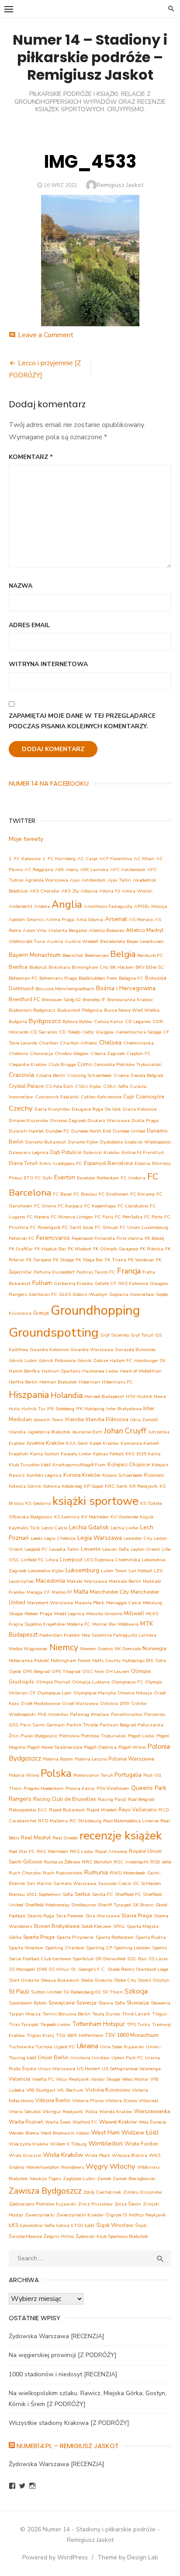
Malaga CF (38, 1592)
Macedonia (50, 1581)
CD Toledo (70, 1032)
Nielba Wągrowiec (28, 1649)
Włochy (123, 2166)
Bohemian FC (23, 978)
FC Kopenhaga (100, 1206)
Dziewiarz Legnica (29, 1152)
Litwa (52, 1560)
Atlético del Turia (27, 941)
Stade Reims (121, 1969)
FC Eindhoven (114, 1194)
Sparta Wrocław (26, 1948)
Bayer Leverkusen (145, 941)
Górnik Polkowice (57, 1360)
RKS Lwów (82, 1851)
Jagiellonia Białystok (49, 1432)
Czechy (21, 1108)
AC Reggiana (39, 870)
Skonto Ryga (41, 1916)
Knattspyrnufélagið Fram (79, 1465)
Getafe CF (106, 1283)
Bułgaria (18, 1022)
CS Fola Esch (59, 1086)
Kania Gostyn (45, 1454)
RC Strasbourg (85, 1821)
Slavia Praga (137, 1915)
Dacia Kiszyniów (52, 1109)
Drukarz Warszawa (109, 1120)
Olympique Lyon (54, 1693)
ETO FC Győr (38, 1178)
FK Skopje (63, 1260)
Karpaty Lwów (76, 1454)
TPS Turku (138, 2024)
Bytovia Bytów (77, 1022)
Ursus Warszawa (57, 2069)
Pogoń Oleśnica (100, 1747)
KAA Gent (77, 1443)
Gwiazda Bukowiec (135, 1350)
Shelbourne (83, 1905)
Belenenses (97, 955)
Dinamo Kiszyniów (29, 1120)
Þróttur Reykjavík (147, 2215)
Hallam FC (121, 1360)
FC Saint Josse (78, 1227)
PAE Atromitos (53, 1714)
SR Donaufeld (110, 1959)
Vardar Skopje (106, 2079)
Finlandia (105, 1238)
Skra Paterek (70, 1916)
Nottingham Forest (71, 1660)
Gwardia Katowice (49, 1350)
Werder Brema (24, 2133)
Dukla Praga (145, 1120)
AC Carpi (87, 859)
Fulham (42, 1283)
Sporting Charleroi (65, 1948)
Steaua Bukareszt (60, 1980)
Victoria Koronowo (108, 2090)
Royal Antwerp (111, 1851)
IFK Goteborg (61, 1409)
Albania (89, 891)
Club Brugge (62, 1064)
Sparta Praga (39, 1937)
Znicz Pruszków (95, 2204)
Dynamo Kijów (83, 1142)
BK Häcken (122, 967)
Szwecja (87, 2003)
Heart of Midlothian (141, 1371)
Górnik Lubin (23, 1360)
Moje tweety (26, 839)
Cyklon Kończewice (101, 1097)
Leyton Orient (145, 1549)
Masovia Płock (90, 1603)
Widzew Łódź (140, 2133)
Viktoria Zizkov (121, 2101)
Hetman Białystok (58, 1382)
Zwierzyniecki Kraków (80, 2215)
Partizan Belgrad (118, 1725)
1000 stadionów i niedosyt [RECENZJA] (63, 2374)
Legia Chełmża (60, 1538)
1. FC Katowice (25, 859)
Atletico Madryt (145, 930)
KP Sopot (93, 1486)
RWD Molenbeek (128, 1873)
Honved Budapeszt (104, 1396)
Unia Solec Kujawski (122, 2047)
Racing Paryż (112, 1799)
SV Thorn (112, 1992)
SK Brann (143, 1905)
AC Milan (144, 859)
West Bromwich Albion (65, 2133)
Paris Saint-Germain (42, 1725)
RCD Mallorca (53, 1821)
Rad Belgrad (141, 1799)
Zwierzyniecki (40, 2215)
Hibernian (89, 1382)
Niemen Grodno (96, 1649)
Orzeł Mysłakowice (40, 1703)
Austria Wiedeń (81, 941)
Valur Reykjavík (73, 2079)
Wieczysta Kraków (29, 2144)
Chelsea (110, 1043)
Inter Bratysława (124, 1409)
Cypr (129, 1096)
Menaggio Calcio (124, 1603)
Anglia (67, 905)
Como (85, 1064)
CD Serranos (44, 1032)
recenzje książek (121, 1836)
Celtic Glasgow (98, 1032)
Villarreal (149, 2101)
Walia (91, 2112)
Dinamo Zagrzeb (68, 1120)
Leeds (36, 1538)
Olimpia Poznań (53, 1682)
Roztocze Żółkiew (62, 1862)
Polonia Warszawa (131, 1759)
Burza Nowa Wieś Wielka (132, 1010)
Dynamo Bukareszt (46, 1142)
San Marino (39, 1883)
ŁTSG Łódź (83, 2225)
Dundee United (129, 1131)
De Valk (113, 1109)
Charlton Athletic (79, 1043)
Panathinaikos (127, 1714)
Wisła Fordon (141, 2144)
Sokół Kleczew (96, 1926)
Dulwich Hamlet (26, 1131)
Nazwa (21, 586)
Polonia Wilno (24, 1775)
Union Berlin (53, 2057)
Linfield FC (33, 1560)
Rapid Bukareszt (67, 1810)
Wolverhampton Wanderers (55, 2167)
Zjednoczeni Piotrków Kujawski (42, 2204)
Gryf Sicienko (115, 1335)
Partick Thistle (82, 1725)
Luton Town (114, 1571)
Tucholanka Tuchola (31, 2047)
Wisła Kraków (63, 2155)
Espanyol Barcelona (108, 1163)
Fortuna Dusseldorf (54, 1272)
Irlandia (74, 1419)
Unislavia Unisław (90, 2058)
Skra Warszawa (102, 1916)
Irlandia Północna (107, 1419)
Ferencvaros (53, 1238)
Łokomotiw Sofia (37, 2225)
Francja (129, 1271)
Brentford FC (24, 999)
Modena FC (78, 1624)
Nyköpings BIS (138, 1660)
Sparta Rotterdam (115, 1937)
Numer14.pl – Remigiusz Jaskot (68, 2446)
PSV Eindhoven (113, 1788)
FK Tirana (116, 1260)
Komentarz (31, 457)
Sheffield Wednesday (47, 1905)
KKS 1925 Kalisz (143, 1454)
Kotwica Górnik (25, 1486)
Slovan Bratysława (57, 1926)
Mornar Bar (104, 1624)
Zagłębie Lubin (79, 2179)
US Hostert (88, 2069)
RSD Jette (161, 1862)
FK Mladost (80, 1249)
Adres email (29, 625)
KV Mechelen (95, 1517)
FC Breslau (85, 1194)
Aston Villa (35, 930)
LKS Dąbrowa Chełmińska (112, 1560)
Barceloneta (112, 941)
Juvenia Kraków (45, 1443)
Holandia (67, 1395)
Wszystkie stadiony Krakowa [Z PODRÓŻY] (69, 2423)
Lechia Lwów (125, 1528)
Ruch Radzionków (63, 1873)
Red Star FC (22, 1851)
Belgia (123, 954)
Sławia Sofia (112, 2003)
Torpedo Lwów (55, 2024)
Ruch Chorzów (25, 1873)
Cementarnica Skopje (138, 1032)
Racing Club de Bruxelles (65, 1799)
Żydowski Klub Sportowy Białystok (112, 2236)
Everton (65, 1177)
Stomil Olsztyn (154, 1980)
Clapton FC (138, 1053)
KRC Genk (116, 1486)
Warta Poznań (26, 2122)
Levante (91, 1549)
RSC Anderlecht (131, 1862)
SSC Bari (137, 1959)
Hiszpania (29, 1395)
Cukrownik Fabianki (57, 1097)
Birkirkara (59, 967)
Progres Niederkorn (44, 1788)
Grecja (41, 1313)
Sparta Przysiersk (75, 1937)
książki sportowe (95, 1501)
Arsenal (116, 919)
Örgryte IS (116, 2215)
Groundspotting (54, 1332)
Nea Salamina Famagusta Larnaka (119, 1635)
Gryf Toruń (142, 1335)
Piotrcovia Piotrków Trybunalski (93, 1736)
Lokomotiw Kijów (46, 1571)
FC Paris (104, 1217)
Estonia (142, 1163)
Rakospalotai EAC (28, 1810)
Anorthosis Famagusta (108, 906)
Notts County (106, 1660)
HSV (131, 1396)
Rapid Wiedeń (102, 1810)
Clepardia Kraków (28, 1064)
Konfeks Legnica (44, 1475)
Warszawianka (152, 2111)
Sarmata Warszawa (75, 1883)
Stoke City (125, 1980)
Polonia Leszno (91, 1759)
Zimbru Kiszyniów (143, 2192)
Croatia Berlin (51, 1075)
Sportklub (83, 1959)
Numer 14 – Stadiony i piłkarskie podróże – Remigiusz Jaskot (90, 57)
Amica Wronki (137, 891)
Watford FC (85, 2122)
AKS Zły (70, 891)
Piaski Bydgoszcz (39, 1736)
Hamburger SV (150, 1360)
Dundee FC (57, 1131)
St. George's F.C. (88, 1969)
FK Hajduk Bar (50, 1249)
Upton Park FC (127, 2058)
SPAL (119, 1926)
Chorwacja (41, 1053)
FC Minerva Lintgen (72, 1217)
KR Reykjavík (144, 1486)
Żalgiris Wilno (59, 2236)
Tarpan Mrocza (25, 2014)
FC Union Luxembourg (144, 1227)
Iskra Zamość (144, 1420)
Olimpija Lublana (91, 1682)
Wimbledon (106, 2143)
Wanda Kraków (116, 2112)
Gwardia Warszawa (92, 1350)
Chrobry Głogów (72, 1053)
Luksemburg (82, 1570)
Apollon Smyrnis (26, 919)
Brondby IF (94, 1000)
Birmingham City (90, 967)
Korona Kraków (82, 1475)
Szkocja (136, 1991)
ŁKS (14, 2225)
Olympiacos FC (127, 1682)
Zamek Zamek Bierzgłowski (126, 2179)
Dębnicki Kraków (101, 1152)
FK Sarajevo (39, 1260)
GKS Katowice (133, 1283)
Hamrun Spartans (61, 1371)
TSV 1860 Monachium (132, 2035)
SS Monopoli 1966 (28, 1969)
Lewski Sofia (116, 1549)
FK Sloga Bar (89, 1260)
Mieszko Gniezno (104, 1614)
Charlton (48, 1043)
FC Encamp (142, 1194)
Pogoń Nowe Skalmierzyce (55, 1747)
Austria (55, 941)
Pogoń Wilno (132, 1747)
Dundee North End (91, 1131)
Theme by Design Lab (128, 2557)
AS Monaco (141, 919)
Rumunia (96, 1872)
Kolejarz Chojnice (129, 1464)
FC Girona (45, 1206)
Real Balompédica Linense (131, 1821)
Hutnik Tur (33, 1409)
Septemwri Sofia (56, 1894)
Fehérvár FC (22, 1238)
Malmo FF (62, 1592)
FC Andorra (133, 1178)
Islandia (17, 1432)
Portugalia (128, 1775)
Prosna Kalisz (80, 1788)
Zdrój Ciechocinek (102, 2192)
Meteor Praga (38, 1614)
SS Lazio (158, 1959)
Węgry (97, 2166)
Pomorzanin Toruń (93, 1775)
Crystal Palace (26, 1086)
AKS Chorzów (44, 891)
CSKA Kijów (88, 1086)
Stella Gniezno (97, 1980)
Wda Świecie (152, 2122)
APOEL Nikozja (151, 906)
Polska (56, 1773)
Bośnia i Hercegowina (126, 988)
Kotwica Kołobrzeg (63, 1486)
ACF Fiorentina (116, 859)
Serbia (82, 1894)
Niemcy (64, 1647)
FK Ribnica (152, 1249)
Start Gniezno (24, 1980)
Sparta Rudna (151, 1937)
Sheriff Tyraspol (114, 1905)
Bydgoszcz (45, 1021)
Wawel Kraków (118, 2122)
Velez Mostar (135, 2079)
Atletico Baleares (106, 930)
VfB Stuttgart (41, 2090)
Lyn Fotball (140, 1571)
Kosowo (154, 1475)
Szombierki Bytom (28, 2003)
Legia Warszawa (100, 1538)
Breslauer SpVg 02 (61, 1000)
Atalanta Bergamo (67, 930)
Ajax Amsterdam (88, 880)
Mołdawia (128, 1624)
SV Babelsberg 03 (82, 1992)
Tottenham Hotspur (99, 2024)
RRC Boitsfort (97, 1862)
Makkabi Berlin (125, 1581)
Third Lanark (136, 2014)
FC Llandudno (133, 1206)
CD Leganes (138, 1022)
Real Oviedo (65, 1838)
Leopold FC (36, 1549)
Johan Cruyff (125, 1431)
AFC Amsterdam (128, 870)
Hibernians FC (117, 1382)
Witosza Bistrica (130, 2155)
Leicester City (138, 1538)
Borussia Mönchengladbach (65, 989)
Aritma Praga (60, 919)
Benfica (18, 967)
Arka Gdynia (90, 919)
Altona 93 (110, 891)
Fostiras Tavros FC (96, 1272)
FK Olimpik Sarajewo (116, 1249)
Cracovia (21, 1075)
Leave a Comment (46, 335)
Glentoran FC (43, 1294)
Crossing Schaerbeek (90, 1075)
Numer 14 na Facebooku (49, 783)
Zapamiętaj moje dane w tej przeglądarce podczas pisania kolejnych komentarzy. (82, 721)
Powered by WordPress (55, 2557)
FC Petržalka (129, 1217)
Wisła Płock (97, 2155)
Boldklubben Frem (98, 978)
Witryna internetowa (48, 664)
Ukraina (88, 2046)
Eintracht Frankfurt (143, 1152)
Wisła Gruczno (25, 2155)
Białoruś (38, 967)
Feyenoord (82, 1238)
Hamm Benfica (24, 1371)
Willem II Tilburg (68, 2144)
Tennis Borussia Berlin (66, 2014)
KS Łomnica (67, 1517)
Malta (81, 1592)
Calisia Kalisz (109, 1022)
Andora (42, 906)
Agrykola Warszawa (47, 880)
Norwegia (154, 1648)
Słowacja (138, 2003)
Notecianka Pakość (29, 1660)
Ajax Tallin (119, 880)
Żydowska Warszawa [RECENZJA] (57, 2336)
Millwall (134, 1613)
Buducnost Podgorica (80, 1010)
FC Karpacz (70, 1206)
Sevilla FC (102, 1894)
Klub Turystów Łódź (30, 1465)
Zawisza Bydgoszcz (45, 2191)
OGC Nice (93, 1671)
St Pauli (19, 1992)
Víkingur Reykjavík (63, 2112)
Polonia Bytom (58, 1759)
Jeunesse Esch (87, 1432)
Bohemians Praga (58, 978)
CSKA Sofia (116, 1086)
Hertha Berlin (23, 1382)
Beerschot (73, 955)
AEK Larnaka (94, 870)
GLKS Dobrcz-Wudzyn (83, 1294)
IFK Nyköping (90, 1409)
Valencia (19, 2079)
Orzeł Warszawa (80, 1703)
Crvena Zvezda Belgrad (138, 1075)
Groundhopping (95, 1310)
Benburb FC (150, 955)
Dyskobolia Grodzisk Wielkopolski (136, 1142)
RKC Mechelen (52, 1851)
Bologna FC (131, 978)
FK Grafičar (21, 1249)
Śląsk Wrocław (115, 2225)
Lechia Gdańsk (89, 1527)
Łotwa (63, 2225)
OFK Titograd (66, 1671)
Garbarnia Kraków (73, 1283)
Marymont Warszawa (50, 1603)
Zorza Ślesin (128, 2204)
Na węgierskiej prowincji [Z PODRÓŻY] (63, 2355)
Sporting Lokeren (132, 1948)
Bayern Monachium (35, 955)
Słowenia (161, 2003)
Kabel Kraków (104, 1443)
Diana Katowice (140, 1109)
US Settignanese (120, 2069)
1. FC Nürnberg (59, 859)
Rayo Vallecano (138, 1809)
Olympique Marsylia (95, 1693)
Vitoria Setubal (25, 2112)
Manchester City (109, 1592)
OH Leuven (117, 1671)
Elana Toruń (23, 1163)
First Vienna (130, 1238)
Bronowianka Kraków (130, 1000)
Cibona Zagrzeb (107, 1053)
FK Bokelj (154, 1238)
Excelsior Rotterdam (98, 1178)
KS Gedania (38, 1503)
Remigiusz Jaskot (120, 185)
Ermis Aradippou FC (61, 1163)
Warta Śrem (58, 2122)
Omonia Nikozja (135, 1693)
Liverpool (71, 1559)
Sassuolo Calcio (114, 1883)
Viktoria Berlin (53, 2100)
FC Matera (38, 1217)
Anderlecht (21, 906)
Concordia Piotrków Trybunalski (128, 1064)
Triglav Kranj (40, 2035)
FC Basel (62, 1194)
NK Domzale (128, 1649)
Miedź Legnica (69, 1614)
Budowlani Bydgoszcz (32, 1010)
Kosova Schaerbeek (122, 1475)
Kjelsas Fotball (108, 1454)
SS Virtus (59, 1969)
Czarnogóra (150, 1096)
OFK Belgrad (36, 1671)
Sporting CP (99, 1948)
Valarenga (150, 2069)
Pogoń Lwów (141, 1736)
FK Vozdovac (141, 1260)
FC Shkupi (106, 1227)
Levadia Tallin (64, 1549)
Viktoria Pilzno (88, 2101)
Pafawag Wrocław (90, 1714)
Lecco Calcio (54, 1528)
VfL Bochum (70, 2090)
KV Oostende (124, 1517)
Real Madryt (36, 1837)
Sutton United (46, 1992)
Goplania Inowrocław (132, 1294)
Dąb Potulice (66, 1152)
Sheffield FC (128, 1894)
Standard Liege (152, 1969)
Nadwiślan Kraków (60, 1635)
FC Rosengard (45, 1227)
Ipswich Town (48, 1420)
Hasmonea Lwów (100, 1371)
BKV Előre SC (150, 967)
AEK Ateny (67, 870)
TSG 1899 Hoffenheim (80, 2035)
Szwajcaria (62, 2003)
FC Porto (153, 1217)
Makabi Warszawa (87, 1581)
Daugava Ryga (87, 1109)
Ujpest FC (65, 2047)
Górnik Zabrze (93, 1360)
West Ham (106, 2133)
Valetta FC (43, 2079)
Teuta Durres (106, 2014)
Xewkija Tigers (45, 2179)
